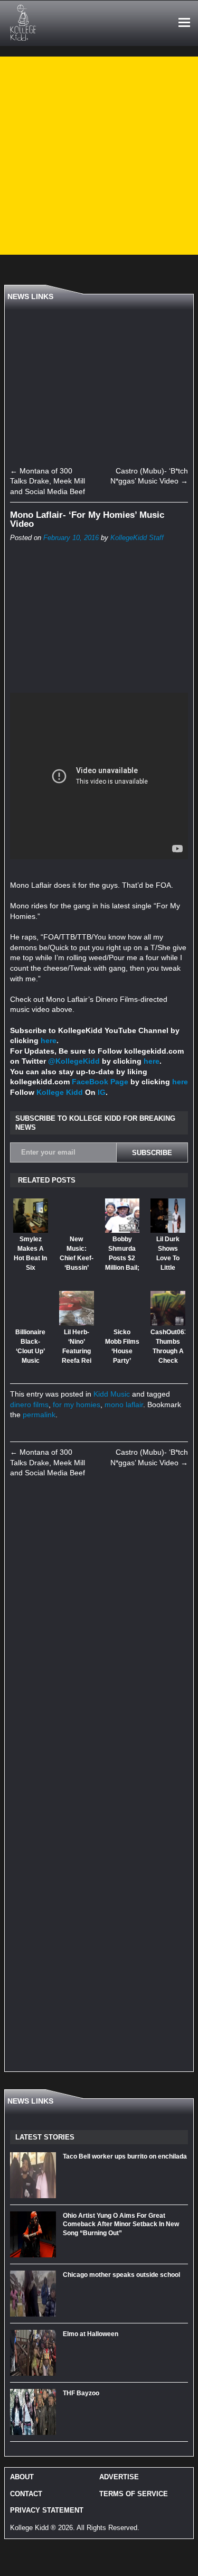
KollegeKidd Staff (137, 538)
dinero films (29, 1405)
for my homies (77, 1405)
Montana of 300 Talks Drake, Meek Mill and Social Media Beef (48, 481)
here (49, 1040)
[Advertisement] (99, 156)
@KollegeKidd (74, 1061)
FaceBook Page (100, 1082)
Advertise (119, 2477)
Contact (26, 2494)
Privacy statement (47, 2510)
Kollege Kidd (60, 1092)
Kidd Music (112, 1394)
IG (102, 1092)
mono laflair (124, 1405)
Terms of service (134, 2494)
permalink (39, 1415)
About (22, 2477)
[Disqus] (99, 1634)
